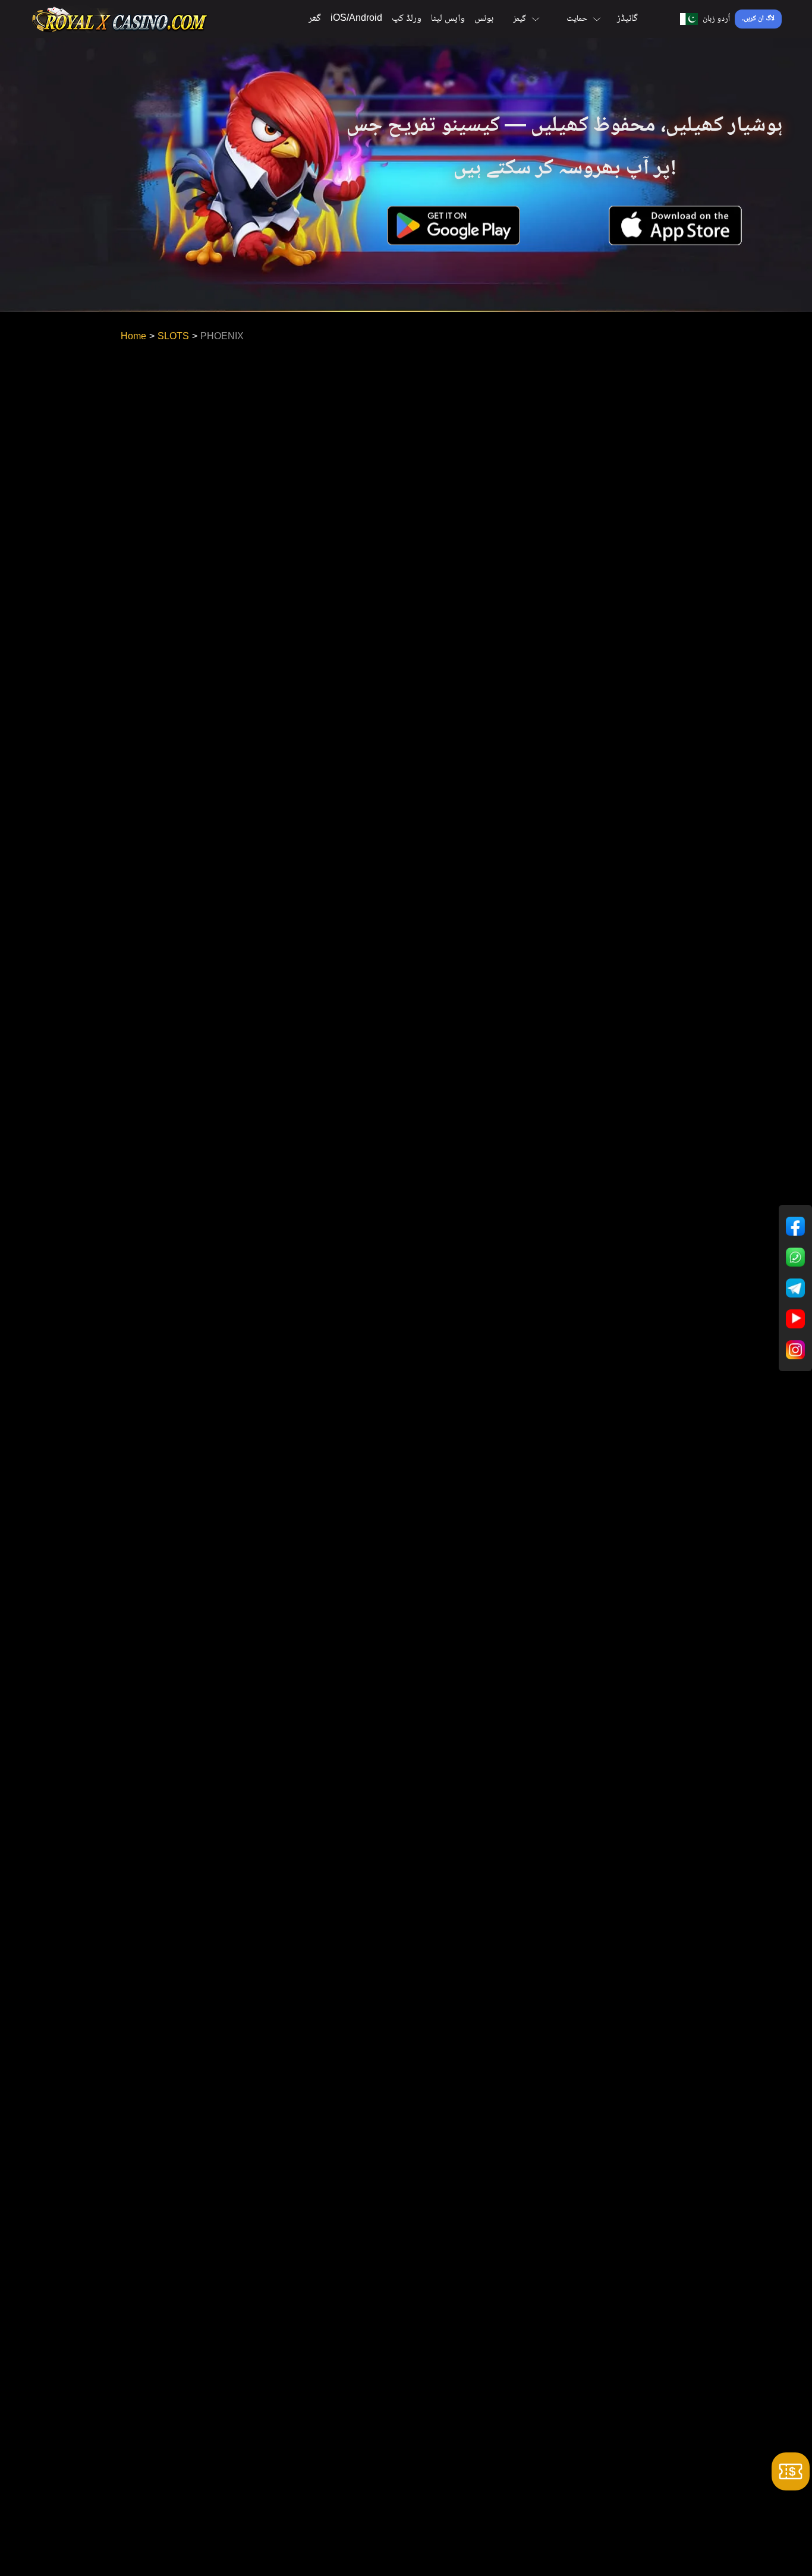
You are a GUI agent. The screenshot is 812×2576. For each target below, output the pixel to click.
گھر (315, 19)
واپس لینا (448, 19)
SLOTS (173, 337)
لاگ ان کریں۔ (758, 19)
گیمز (520, 19)
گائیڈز (627, 19)
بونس (484, 19)
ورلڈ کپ (407, 19)
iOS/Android (356, 19)
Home (133, 337)
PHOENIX (222, 337)
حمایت (577, 19)
